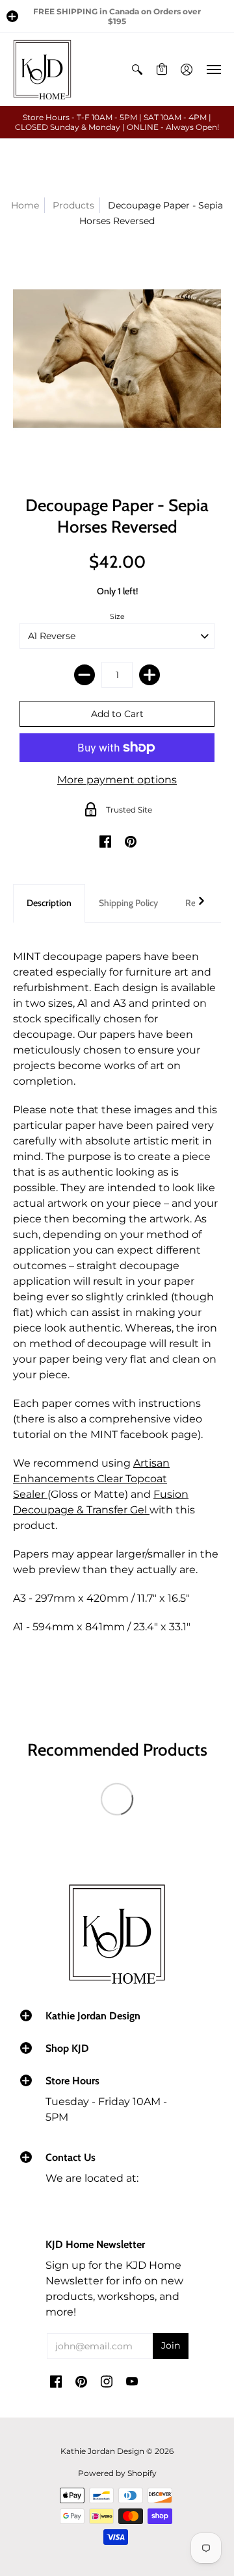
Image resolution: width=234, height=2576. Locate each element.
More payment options (117, 780)
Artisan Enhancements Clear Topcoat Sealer (91, 1479)
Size (117, 616)
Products (73, 205)
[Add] (149, 675)
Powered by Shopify (117, 2473)
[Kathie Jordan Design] (42, 69)
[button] (12, 16)
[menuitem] (137, 69)
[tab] (49, 903)
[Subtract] (84, 675)
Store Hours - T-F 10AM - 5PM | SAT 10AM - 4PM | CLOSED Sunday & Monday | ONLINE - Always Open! (117, 122)
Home (25, 205)
